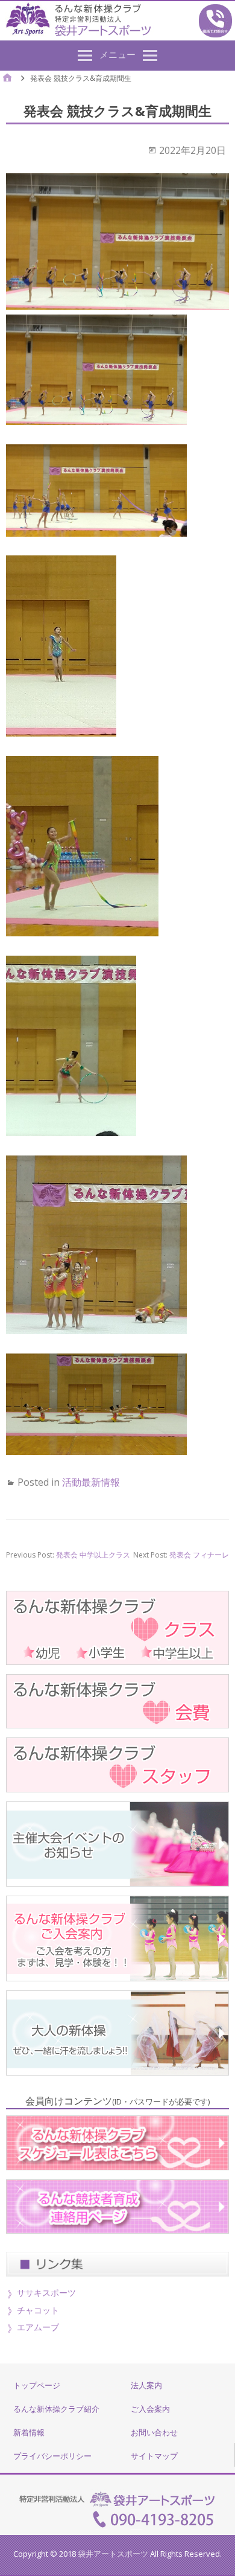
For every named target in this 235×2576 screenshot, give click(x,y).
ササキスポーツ (46, 2293)
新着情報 (29, 2432)
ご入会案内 (150, 2409)
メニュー (117, 54)
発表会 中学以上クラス (93, 1555)
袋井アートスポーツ (113, 2554)
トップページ (37, 2385)
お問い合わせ (154, 2432)
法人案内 (146, 2385)
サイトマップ (154, 2456)
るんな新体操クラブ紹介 (56, 2409)
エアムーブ (38, 2327)
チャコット (38, 2310)
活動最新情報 (91, 1482)
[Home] (7, 79)
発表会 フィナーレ (199, 1555)
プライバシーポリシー (52, 2456)
